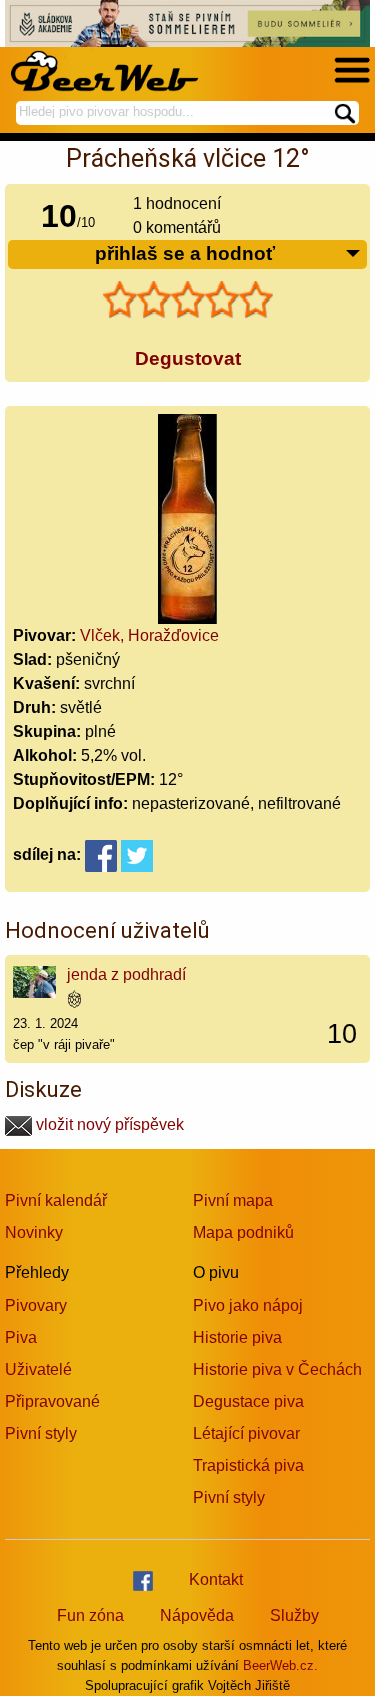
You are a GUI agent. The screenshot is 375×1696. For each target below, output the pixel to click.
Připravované (52, 1401)
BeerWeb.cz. (280, 1665)
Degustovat (188, 358)
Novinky (34, 1232)
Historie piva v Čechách (277, 1369)
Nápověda (197, 1615)
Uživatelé (38, 1369)
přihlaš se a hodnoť (185, 253)
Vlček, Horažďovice (149, 635)
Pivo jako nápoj (248, 1305)
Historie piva (237, 1337)
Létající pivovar (246, 1433)
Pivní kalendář (56, 1200)
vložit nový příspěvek (108, 1124)
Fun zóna (90, 1615)
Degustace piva (248, 1401)
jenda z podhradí (126, 974)
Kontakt (216, 1579)
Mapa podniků (243, 1232)
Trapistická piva (248, 1465)
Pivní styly (41, 1433)
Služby (294, 1615)
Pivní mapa (233, 1200)
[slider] (188, 300)
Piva (21, 1337)
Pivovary (36, 1305)
